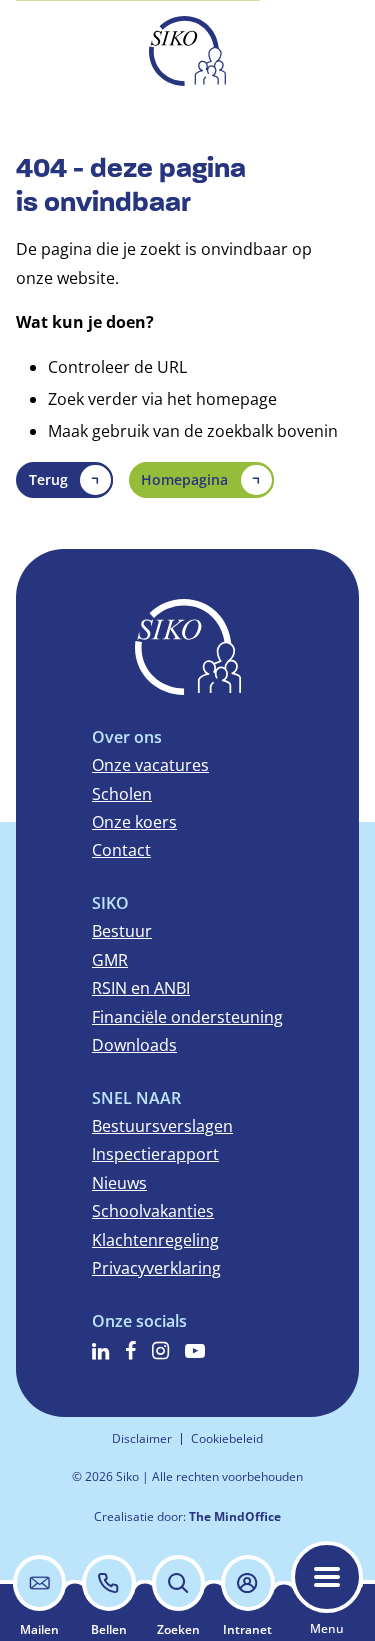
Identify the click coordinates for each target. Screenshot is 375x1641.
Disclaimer (142, 1438)
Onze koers (134, 822)
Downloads (134, 1045)
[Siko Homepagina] (187, 51)
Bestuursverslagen (162, 1126)
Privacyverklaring (156, 1268)
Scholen (122, 794)
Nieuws (119, 1183)
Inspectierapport (155, 1154)
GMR (110, 960)
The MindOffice (235, 1516)
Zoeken (178, 1629)
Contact (121, 850)
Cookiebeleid (227, 1438)
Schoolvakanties (153, 1211)
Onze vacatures (150, 765)
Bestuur (122, 931)
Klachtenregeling (155, 1240)
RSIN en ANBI (141, 988)
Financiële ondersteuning (187, 1017)
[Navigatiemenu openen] (327, 1577)
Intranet (247, 1629)
